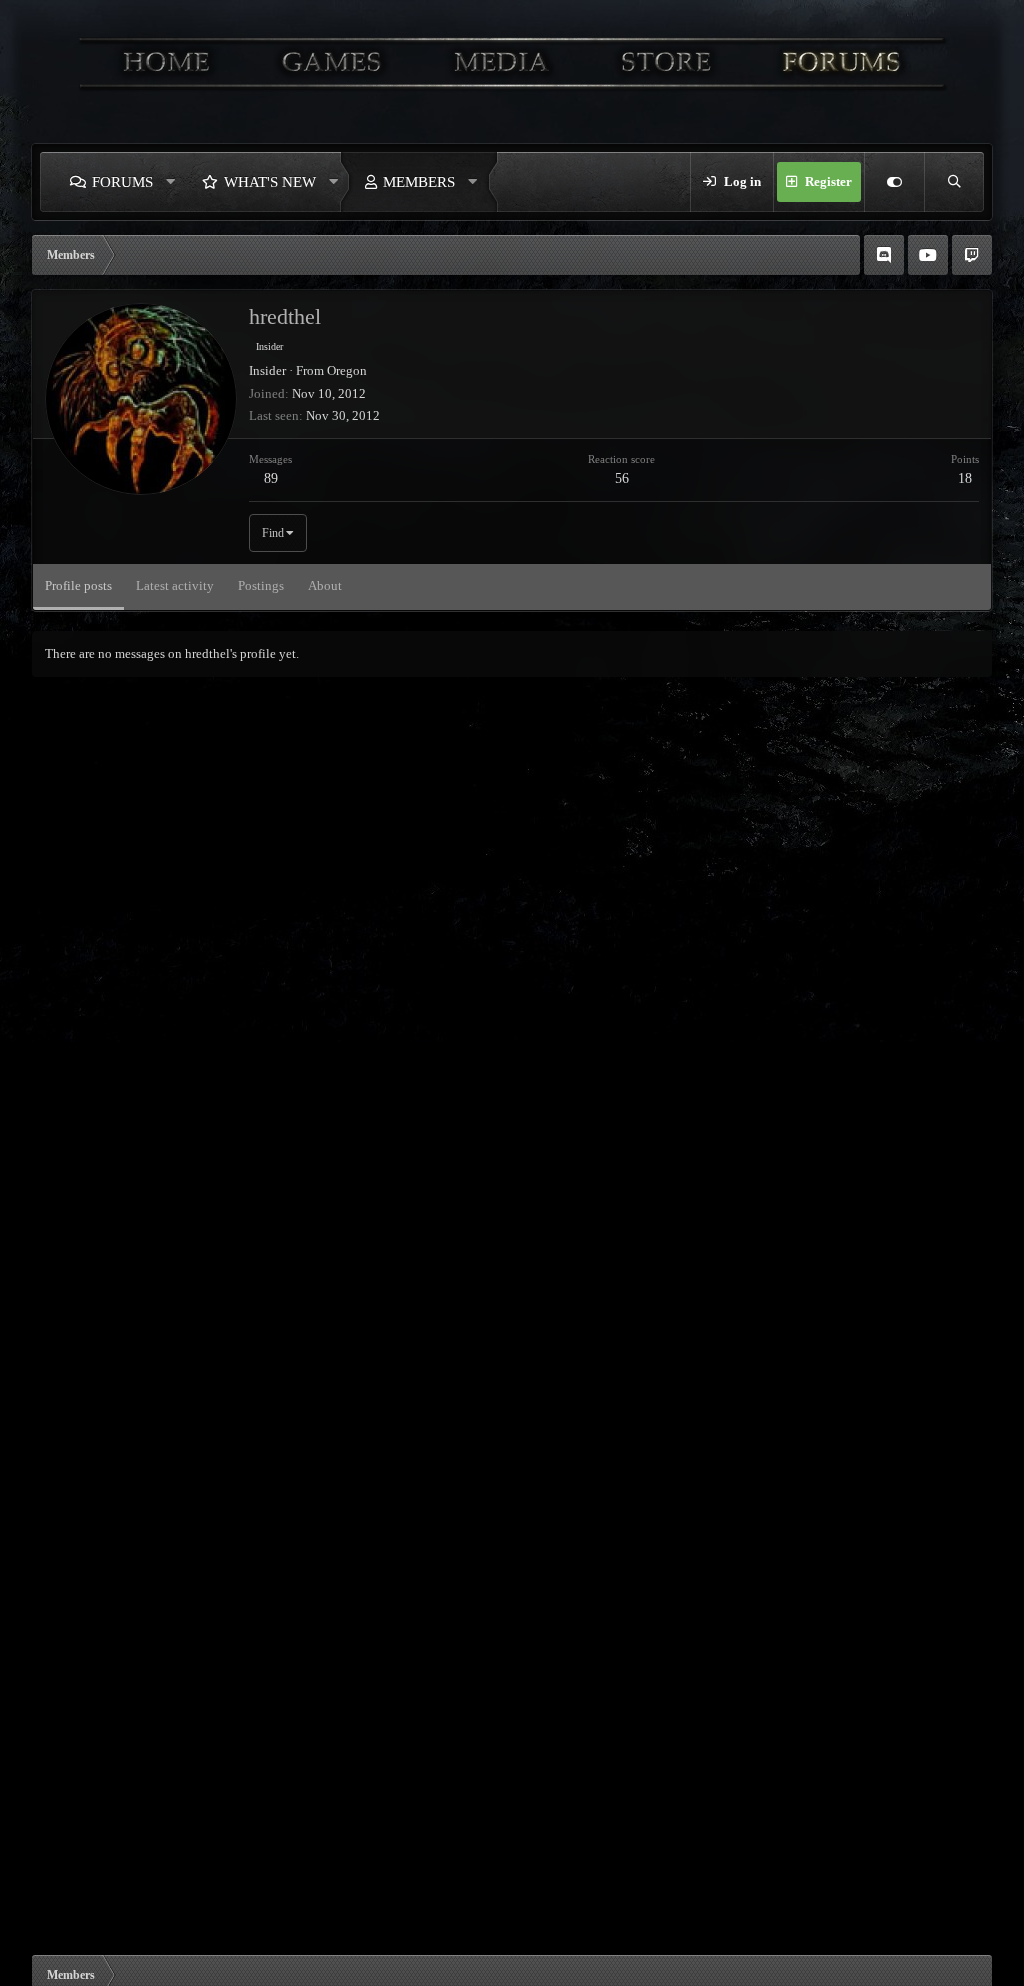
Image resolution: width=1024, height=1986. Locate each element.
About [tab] (325, 585)
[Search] (954, 182)
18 (965, 478)
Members (419, 182)
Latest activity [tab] (175, 585)
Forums (122, 182)
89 (271, 478)
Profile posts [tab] (78, 585)
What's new (270, 182)
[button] (171, 182)
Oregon (347, 370)
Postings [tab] (261, 585)
